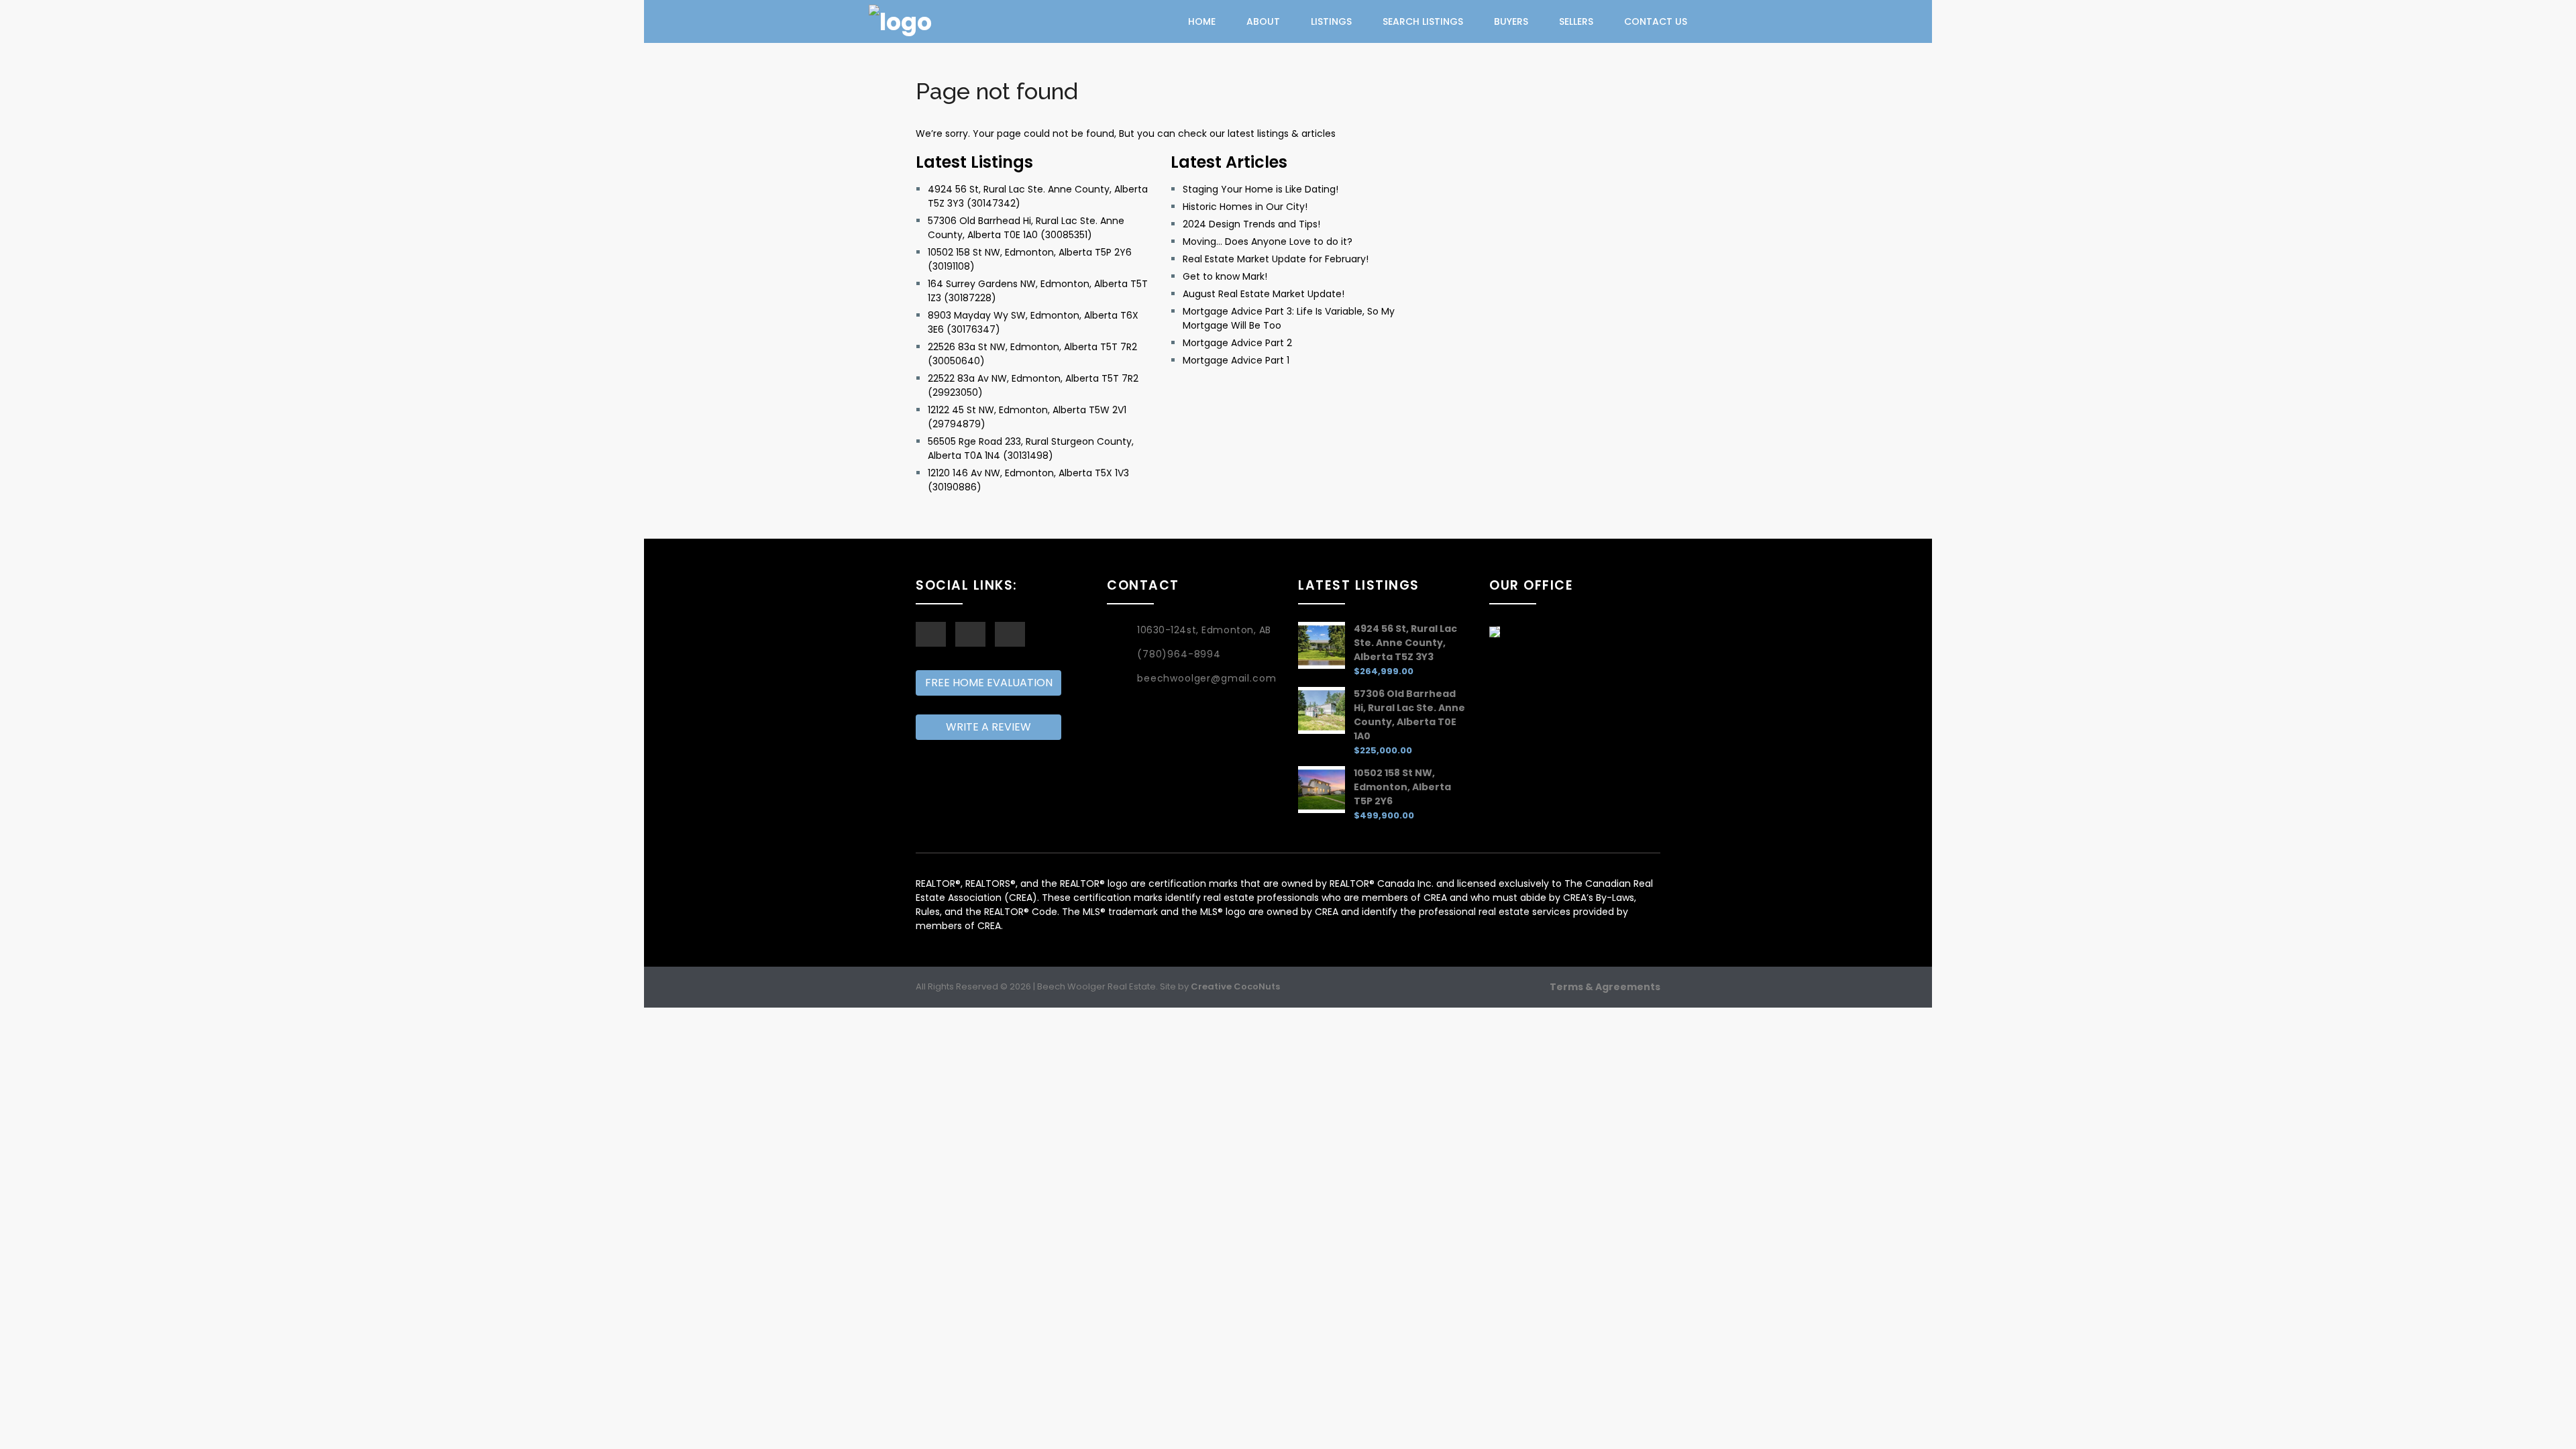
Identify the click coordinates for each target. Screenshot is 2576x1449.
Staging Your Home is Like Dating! (1260, 189)
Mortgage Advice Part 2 (1237, 343)
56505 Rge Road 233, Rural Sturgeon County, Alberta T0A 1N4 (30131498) (1031, 448)
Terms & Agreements (1605, 987)
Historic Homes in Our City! (1245, 207)
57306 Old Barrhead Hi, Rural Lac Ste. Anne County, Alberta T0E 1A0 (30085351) (1026, 228)
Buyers (1511, 21)
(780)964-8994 (1179, 654)
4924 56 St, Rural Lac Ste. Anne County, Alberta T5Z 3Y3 (1405, 643)
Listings (1331, 21)
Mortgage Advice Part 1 (1236, 360)
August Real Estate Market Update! (1264, 294)
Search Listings (1423, 21)
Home (1202, 21)
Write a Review (988, 727)
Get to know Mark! (1225, 276)
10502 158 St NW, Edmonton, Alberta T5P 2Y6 (1402, 787)
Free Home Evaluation (989, 683)
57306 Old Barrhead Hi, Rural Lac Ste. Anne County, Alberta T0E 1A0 (1409, 715)
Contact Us (1656, 21)
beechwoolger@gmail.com (1206, 678)
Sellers (1576, 21)
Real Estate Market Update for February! (1276, 259)
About (1263, 21)
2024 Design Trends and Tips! (1251, 224)
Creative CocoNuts (1235, 986)
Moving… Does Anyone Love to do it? (1268, 241)
